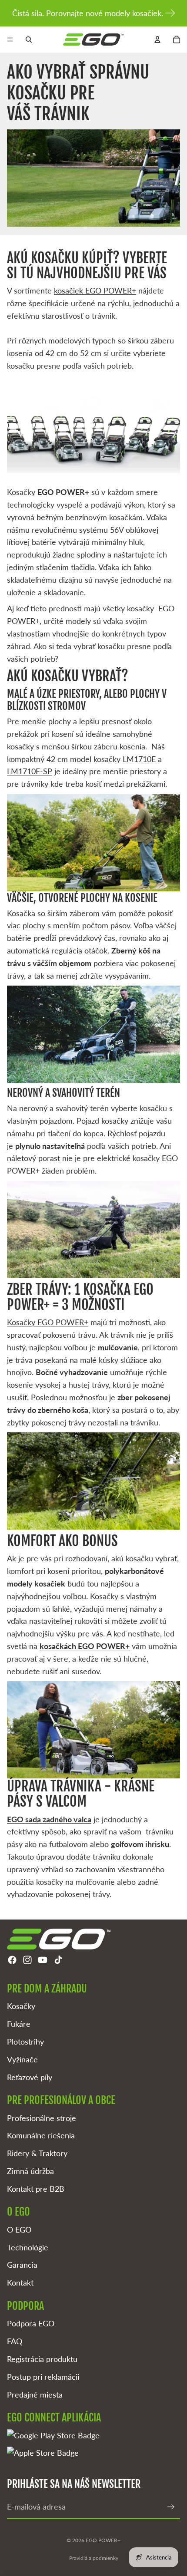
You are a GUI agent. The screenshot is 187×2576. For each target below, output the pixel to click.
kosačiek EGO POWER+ (95, 290)
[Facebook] (12, 1960)
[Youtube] (43, 1960)
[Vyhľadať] (29, 40)
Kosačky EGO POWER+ (48, 1322)
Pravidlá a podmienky (94, 2558)
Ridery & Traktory (37, 2153)
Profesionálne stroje (42, 2118)
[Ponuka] (10, 40)
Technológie (28, 2247)
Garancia (22, 2265)
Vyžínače (22, 2059)
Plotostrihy (25, 2042)
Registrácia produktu (42, 2359)
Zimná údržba (30, 2171)
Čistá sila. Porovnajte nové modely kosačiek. (88, 13)
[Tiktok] (58, 1960)
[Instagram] (27, 1960)
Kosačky (48, 492)
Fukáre (19, 2024)
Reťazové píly (30, 2077)
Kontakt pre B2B (36, 2189)
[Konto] (157, 40)
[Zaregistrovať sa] (171, 2507)
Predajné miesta (35, 2395)
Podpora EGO (31, 2323)
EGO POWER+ (103, 2540)
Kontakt (20, 2282)
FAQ (15, 2341)
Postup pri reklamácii (43, 2377)
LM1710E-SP (30, 771)
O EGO (19, 2230)
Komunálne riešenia (41, 2135)
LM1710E (139, 759)
